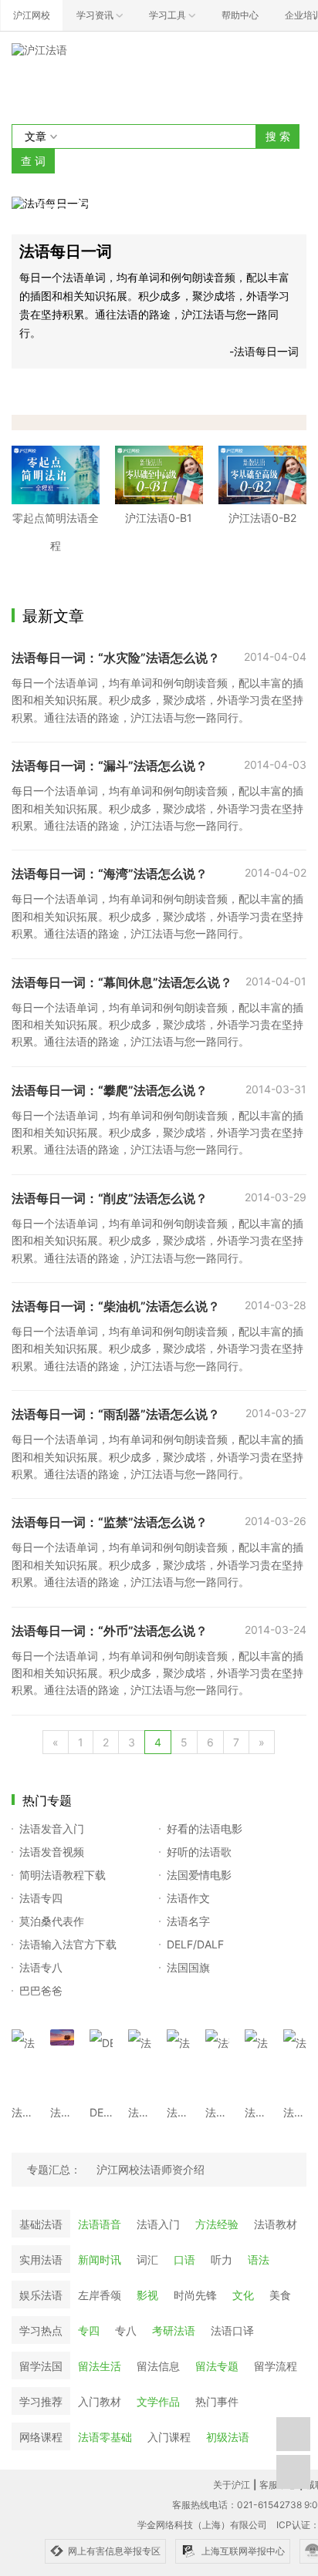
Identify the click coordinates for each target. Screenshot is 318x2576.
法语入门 (158, 2224)
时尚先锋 (195, 2295)
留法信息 (158, 2366)
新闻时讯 (100, 2259)
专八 (126, 2330)
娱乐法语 (41, 2295)
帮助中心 (240, 15)
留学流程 (276, 2366)
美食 (280, 2295)
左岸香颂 (100, 2295)
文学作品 (158, 2401)
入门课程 (169, 2437)
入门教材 (100, 2401)
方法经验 (217, 2224)
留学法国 (41, 2366)
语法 (259, 2259)
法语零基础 (105, 2437)
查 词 (33, 161)
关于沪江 (232, 2485)
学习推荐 (41, 2401)
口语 (184, 2259)
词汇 (147, 2259)
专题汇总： (54, 2169)
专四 (89, 2330)
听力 (222, 2259)
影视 (147, 2295)
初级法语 (228, 2437)
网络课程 (41, 2437)
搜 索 (278, 136)
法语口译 (232, 2330)
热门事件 (217, 2401)
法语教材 (276, 2224)
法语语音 (100, 2224)
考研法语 (174, 2330)
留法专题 (217, 2366)
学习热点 (41, 2330)
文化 (243, 2295)
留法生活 (100, 2366)
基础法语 (41, 2224)
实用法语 (41, 2259)
